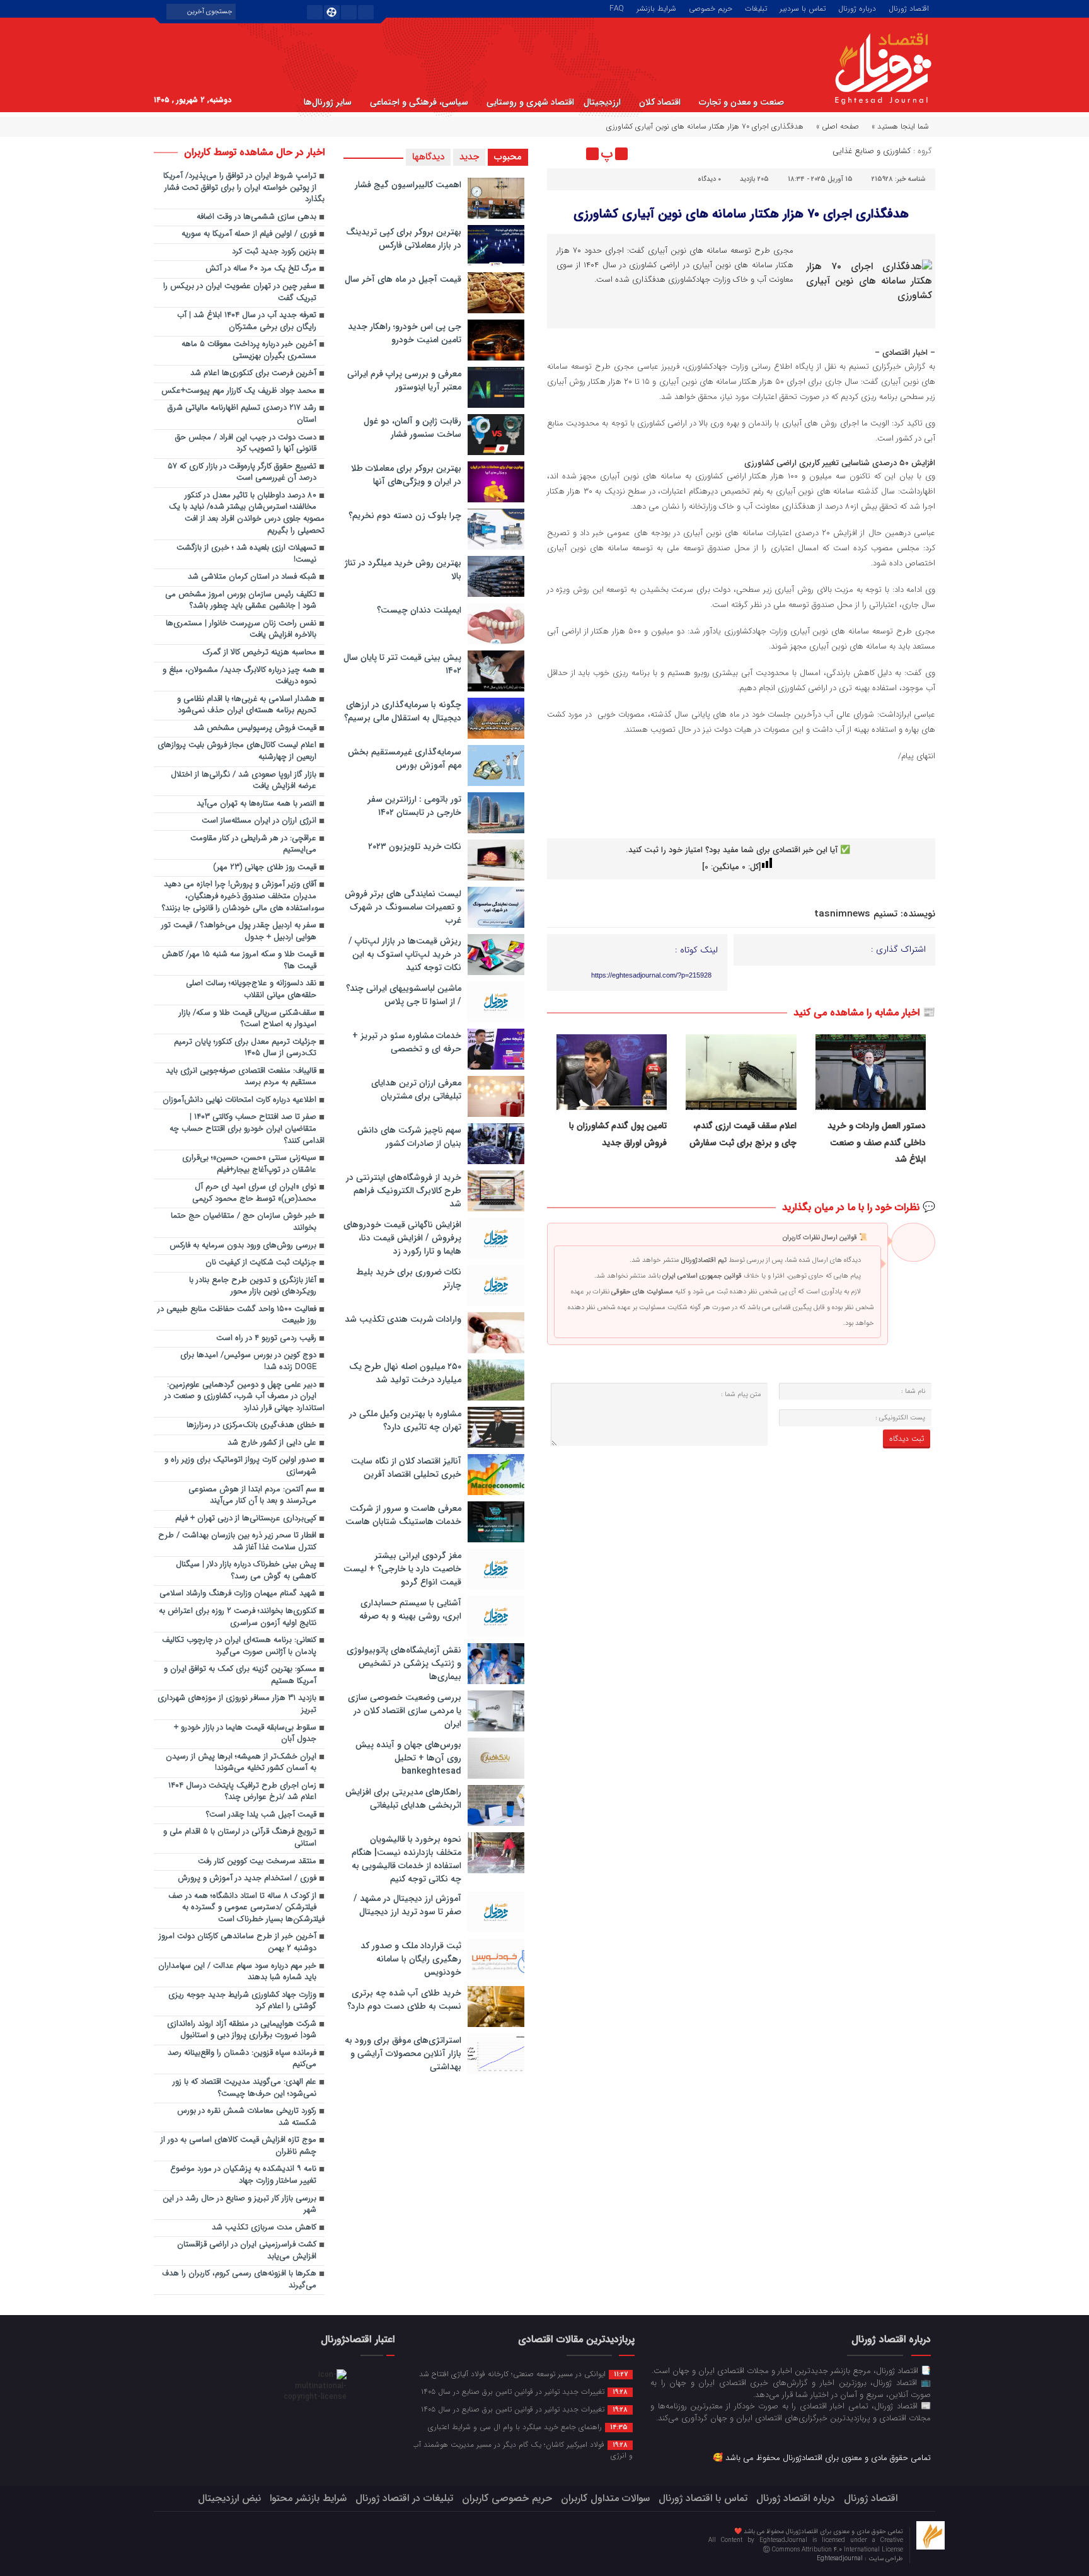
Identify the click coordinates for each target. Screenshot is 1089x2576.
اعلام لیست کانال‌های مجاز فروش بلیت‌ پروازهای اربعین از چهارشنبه (237, 751)
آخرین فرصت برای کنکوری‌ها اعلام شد (253, 373)
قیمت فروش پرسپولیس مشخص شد (255, 728)
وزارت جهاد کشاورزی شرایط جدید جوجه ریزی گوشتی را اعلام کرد (242, 2001)
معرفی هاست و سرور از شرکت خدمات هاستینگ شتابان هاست (403, 1515)
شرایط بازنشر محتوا (308, 2498)
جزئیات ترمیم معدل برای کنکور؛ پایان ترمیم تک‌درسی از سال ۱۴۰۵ (245, 1048)
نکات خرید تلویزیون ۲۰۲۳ (415, 846)
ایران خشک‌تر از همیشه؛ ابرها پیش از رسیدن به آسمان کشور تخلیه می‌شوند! (241, 1763)
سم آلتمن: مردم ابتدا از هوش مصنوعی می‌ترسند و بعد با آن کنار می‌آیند (252, 1496)
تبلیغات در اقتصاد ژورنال (404, 2498)
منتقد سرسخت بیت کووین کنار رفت (257, 1862)
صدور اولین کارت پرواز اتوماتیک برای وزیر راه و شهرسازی (240, 1466)
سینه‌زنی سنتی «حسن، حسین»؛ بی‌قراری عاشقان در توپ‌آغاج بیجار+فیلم (249, 1164)
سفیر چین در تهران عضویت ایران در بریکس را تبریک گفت (240, 292)
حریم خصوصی (711, 8)
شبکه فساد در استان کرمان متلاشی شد (252, 577)
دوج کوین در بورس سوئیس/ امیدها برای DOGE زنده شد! (248, 1361)
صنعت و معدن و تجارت (741, 102)
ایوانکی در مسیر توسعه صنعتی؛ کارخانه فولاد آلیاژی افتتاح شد (523, 2374)
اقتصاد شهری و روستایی (530, 102)
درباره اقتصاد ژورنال (796, 2498)
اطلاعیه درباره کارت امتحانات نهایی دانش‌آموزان (239, 1100)
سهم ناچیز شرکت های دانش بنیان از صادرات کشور (409, 1137)
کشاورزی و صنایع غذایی (872, 151)
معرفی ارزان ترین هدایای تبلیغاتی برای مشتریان (416, 1089)
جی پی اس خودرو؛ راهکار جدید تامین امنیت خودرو (405, 333)
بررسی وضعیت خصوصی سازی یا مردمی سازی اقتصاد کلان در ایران (405, 1711)
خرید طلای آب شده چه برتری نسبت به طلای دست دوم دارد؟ (404, 2000)
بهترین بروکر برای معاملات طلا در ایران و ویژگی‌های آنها (406, 475)
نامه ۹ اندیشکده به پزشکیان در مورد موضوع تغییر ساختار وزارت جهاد (243, 2175)
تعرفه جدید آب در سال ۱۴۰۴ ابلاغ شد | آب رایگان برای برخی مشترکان (247, 321)
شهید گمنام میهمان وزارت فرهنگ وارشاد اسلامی (238, 1594)
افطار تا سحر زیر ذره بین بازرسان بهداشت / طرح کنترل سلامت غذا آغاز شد (237, 1542)
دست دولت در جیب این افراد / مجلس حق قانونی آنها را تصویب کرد (246, 444)
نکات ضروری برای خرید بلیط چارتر (409, 1279)
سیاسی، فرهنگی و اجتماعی (419, 102)
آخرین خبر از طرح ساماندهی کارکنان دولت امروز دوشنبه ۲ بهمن (238, 1943)
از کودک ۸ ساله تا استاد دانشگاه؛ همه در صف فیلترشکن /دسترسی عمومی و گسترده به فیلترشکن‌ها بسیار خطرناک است (246, 1908)
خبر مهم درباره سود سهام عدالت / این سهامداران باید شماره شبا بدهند (237, 1972)
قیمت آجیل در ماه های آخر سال (403, 279)
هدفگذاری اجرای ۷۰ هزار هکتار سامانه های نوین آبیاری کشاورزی (741, 214)
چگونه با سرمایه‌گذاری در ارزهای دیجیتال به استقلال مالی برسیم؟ (403, 711)
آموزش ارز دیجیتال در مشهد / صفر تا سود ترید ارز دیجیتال (407, 1905)
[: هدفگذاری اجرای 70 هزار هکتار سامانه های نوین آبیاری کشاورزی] (558, 154)
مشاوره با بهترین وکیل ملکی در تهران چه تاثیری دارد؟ (405, 1420)
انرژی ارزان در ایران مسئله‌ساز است (259, 821)
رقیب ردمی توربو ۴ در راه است (266, 1338)
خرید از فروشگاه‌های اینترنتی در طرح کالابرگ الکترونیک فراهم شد (404, 1191)
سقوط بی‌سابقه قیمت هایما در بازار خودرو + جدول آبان (245, 1734)
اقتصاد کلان (660, 102)
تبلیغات (756, 8)
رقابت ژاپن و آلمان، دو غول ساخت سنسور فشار (412, 428)
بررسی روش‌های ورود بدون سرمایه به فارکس (243, 1246)
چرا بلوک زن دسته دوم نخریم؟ (405, 516)
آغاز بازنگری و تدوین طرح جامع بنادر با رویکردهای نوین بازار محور (253, 1286)
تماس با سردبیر (803, 8)
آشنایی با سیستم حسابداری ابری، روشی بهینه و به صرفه (410, 1609)
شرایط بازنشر (656, 8)
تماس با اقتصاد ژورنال (703, 2498)
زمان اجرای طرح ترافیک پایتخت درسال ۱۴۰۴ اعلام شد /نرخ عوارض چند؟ (242, 1792)
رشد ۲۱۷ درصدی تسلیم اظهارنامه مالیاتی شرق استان (242, 414)
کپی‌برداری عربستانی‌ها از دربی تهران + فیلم (246, 1519)
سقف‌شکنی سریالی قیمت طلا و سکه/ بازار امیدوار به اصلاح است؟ (248, 1019)
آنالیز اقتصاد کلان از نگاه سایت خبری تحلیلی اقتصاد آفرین (406, 1468)
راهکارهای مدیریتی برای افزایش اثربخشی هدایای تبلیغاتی (403, 1799)
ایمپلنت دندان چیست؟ (419, 610)
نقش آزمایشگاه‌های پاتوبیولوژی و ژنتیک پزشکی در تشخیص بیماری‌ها (404, 1663)
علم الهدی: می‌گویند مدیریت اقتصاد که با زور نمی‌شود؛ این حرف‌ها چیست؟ (245, 2088)
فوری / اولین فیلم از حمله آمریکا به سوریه (249, 234)
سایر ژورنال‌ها (328, 102)
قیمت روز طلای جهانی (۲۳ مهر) (265, 868)
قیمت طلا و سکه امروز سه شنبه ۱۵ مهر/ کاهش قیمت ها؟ (239, 961)
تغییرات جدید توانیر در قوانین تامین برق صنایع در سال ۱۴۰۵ (524, 2391)
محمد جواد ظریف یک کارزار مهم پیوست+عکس (239, 391)
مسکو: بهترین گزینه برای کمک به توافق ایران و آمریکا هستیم (240, 1675)
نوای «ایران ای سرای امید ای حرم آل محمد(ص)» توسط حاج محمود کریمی (254, 1193)
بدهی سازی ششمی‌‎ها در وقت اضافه (256, 217)
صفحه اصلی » (838, 126)
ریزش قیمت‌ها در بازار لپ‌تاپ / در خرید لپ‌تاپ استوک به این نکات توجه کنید (405, 954)
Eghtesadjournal (841, 2559)
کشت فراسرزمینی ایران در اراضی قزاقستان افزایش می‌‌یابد (247, 2251)
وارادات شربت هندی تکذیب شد (403, 1319)
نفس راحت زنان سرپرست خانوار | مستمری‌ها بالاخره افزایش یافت (241, 630)
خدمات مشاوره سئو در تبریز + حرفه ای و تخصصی (407, 1042)
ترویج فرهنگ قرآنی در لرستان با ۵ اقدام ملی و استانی (240, 1838)
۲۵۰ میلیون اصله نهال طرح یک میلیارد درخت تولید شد (405, 1373)
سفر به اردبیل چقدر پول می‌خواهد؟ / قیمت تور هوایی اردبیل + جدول (239, 932)
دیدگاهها (428, 157)
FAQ (617, 8)
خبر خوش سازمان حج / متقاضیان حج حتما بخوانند (244, 1222)
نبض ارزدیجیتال (229, 2498)
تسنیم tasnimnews (856, 914)
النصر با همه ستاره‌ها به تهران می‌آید (256, 804)
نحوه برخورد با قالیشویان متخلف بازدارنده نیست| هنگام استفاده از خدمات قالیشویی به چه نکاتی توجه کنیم (406, 1859)
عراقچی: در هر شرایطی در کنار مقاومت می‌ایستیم (253, 845)
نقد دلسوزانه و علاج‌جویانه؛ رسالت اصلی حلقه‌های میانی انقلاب (251, 990)
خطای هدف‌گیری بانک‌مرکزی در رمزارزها (251, 1425)
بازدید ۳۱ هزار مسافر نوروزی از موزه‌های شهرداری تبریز (237, 1704)
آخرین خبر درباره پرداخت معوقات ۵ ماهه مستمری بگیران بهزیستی (249, 350)
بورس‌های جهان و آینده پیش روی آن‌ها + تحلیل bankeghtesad (408, 1758)
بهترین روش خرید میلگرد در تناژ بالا (403, 569)
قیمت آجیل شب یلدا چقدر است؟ (261, 1815)
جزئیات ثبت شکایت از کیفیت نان (261, 1263)
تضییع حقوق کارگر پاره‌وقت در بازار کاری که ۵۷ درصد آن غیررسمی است (242, 473)
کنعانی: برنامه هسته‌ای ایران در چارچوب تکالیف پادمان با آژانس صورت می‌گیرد (239, 1646)
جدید (469, 157)
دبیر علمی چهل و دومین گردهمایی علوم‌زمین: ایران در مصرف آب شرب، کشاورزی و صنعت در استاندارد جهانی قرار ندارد (245, 1397)
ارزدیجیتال (602, 102)
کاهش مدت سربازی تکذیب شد (264, 2228)
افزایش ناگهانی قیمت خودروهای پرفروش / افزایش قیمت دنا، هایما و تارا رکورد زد (402, 1238)
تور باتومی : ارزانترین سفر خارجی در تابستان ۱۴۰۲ (414, 806)
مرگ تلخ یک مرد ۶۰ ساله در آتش (261, 269)
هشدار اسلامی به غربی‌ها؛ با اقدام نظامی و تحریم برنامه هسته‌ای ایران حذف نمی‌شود (247, 705)
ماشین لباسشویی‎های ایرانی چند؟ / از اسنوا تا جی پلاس (404, 995)
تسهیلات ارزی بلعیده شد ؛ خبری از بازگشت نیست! (246, 554)
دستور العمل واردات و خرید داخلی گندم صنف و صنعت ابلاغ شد (877, 1142)
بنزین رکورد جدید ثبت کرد (274, 252)
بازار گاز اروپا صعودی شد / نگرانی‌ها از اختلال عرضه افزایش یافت (244, 781)
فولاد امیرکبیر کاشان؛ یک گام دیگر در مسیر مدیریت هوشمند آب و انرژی (522, 2450)
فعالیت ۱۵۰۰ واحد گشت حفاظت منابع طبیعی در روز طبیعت (237, 1315)
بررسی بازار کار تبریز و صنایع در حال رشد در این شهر (239, 2205)
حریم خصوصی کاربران (507, 2498)
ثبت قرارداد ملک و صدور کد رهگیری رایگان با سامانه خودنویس (411, 1959)
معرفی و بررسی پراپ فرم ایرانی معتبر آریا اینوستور (404, 380)
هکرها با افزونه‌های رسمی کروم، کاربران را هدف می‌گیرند (239, 2280)
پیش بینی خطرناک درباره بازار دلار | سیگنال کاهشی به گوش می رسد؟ (246, 1571)
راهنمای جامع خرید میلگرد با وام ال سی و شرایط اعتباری (528, 2427)
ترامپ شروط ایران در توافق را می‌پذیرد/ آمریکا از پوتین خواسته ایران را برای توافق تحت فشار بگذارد (244, 188)
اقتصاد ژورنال (909, 8)
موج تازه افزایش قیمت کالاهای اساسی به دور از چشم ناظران (239, 2146)
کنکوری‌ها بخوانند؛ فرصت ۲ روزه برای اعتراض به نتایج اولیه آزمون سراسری (238, 1617)
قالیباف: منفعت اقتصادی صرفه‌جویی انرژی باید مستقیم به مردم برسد (241, 1077)
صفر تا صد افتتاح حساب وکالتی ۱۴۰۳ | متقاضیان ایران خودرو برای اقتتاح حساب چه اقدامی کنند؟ (247, 1129)
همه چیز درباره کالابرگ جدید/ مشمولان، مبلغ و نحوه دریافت (239, 676)
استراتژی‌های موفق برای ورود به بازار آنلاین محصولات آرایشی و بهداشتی (403, 2053)
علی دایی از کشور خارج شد (272, 1443)
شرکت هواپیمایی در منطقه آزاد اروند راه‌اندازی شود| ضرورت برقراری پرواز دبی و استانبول (242, 2030)
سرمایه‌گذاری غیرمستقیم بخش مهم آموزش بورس (405, 759)
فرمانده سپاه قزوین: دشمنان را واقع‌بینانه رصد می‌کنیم (242, 2059)
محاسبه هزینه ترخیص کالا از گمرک (260, 653)
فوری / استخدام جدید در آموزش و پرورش (247, 1879)
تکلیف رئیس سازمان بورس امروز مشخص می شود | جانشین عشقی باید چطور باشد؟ (241, 601)
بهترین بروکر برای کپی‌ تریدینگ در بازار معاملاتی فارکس (404, 239)
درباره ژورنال (857, 8)
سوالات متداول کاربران (605, 2498)
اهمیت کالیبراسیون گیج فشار (408, 185)
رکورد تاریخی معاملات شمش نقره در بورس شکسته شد (247, 2117)
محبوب (508, 157)
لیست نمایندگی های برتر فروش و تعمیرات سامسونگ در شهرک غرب (403, 907)
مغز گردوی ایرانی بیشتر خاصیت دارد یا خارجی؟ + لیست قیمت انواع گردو (402, 1569)
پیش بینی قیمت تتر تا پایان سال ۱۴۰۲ (402, 664)
